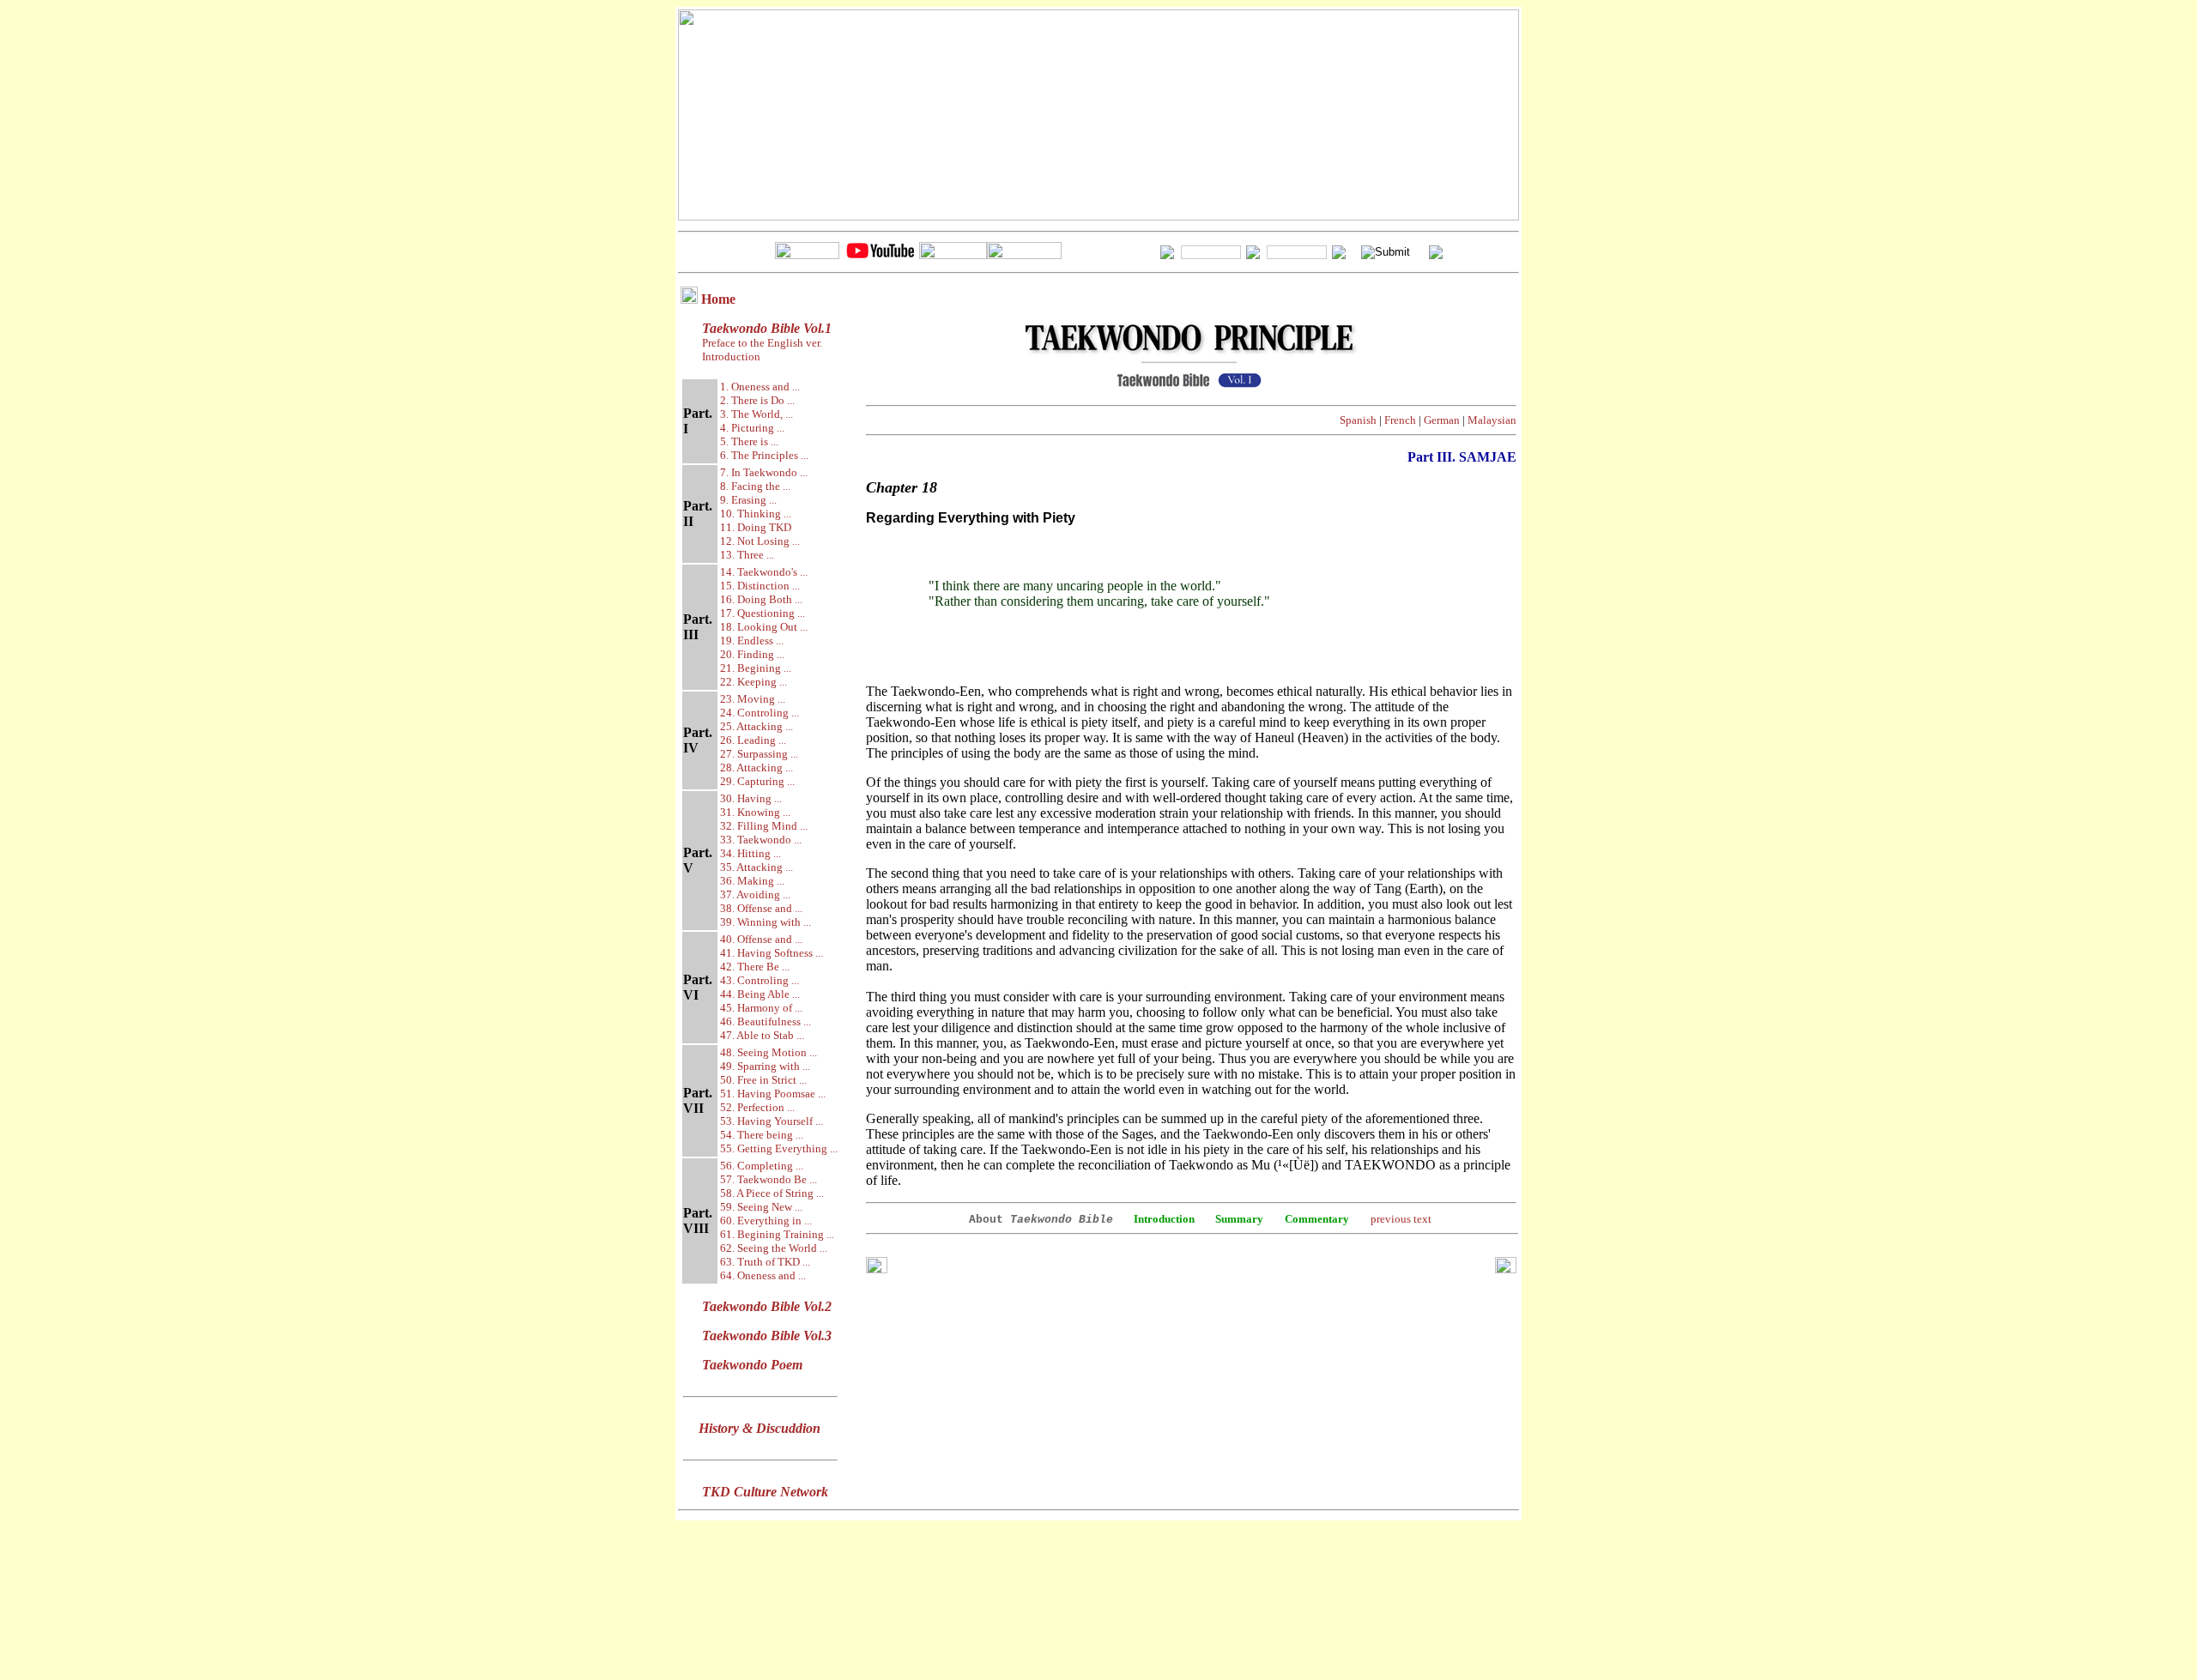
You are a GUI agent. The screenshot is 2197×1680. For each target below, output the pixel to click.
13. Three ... (747, 555)
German (1442, 420)
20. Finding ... (752, 654)
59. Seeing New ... (761, 1207)
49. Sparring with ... (765, 1066)
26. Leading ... (753, 740)
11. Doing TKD (756, 527)
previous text (1401, 1219)
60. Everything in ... (766, 1221)
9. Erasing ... (748, 500)
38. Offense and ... (761, 908)
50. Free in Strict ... (763, 1080)
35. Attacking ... (757, 867)
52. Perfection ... (757, 1107)
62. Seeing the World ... (774, 1248)
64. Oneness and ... (763, 1275)
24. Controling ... (760, 713)
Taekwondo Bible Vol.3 (767, 1336)
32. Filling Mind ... (764, 826)
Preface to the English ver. (761, 343)
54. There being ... (762, 1135)
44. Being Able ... (760, 994)
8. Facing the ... (755, 486)
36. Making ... (752, 881)
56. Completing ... (762, 1166)
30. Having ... (751, 798)
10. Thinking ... (756, 514)
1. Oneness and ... (760, 387)
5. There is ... (749, 441)
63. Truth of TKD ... (765, 1262)
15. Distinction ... (760, 586)
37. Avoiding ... (755, 894)
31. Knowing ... (755, 812)
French (1400, 420)
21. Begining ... (756, 668)
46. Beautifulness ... (766, 1021)
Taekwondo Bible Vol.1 (767, 328)
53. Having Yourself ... (772, 1121)
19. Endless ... (752, 641)
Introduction (731, 357)
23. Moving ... (753, 699)
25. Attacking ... (757, 726)
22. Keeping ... (754, 682)
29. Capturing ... (757, 781)
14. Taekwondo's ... (764, 572)
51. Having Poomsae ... (773, 1094)
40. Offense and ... (761, 939)
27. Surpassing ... (759, 754)
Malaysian (1492, 420)
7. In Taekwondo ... (764, 472)
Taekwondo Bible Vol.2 (767, 1306)
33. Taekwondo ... (761, 840)
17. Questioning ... (763, 613)
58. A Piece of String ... (772, 1193)
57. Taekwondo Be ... (769, 1179)
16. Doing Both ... (761, 599)
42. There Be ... (755, 967)
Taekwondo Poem (752, 1365)
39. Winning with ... (766, 922)
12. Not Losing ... (760, 541)
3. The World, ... (757, 414)
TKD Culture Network (765, 1492)
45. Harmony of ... (761, 1008)
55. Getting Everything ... (779, 1148)
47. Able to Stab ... (762, 1035)
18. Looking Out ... (764, 627)
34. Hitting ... (750, 853)
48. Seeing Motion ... (769, 1052)
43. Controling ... (760, 980)
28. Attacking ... (757, 767)
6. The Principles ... (764, 455)
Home (718, 299)
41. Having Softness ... (772, 953)
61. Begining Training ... (777, 1234)
